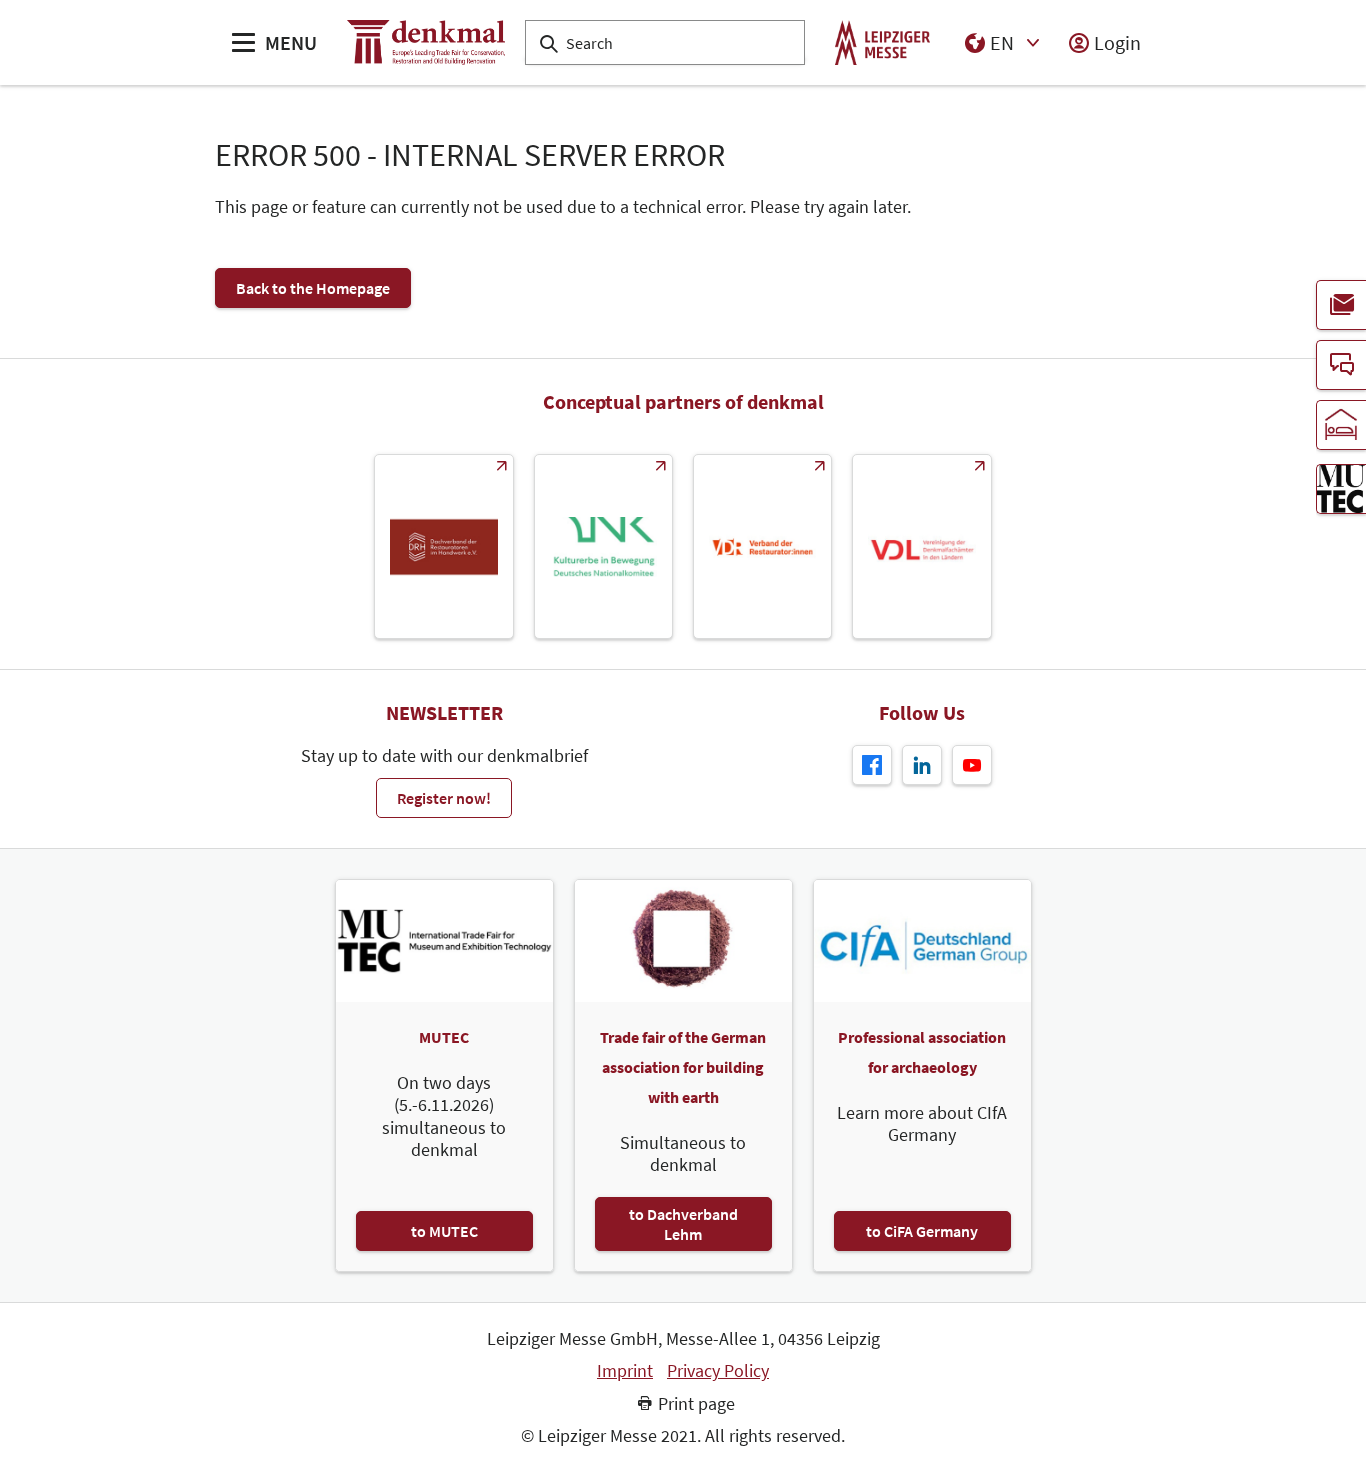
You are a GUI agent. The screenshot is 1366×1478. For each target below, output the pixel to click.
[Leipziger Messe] (882, 42)
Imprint (625, 1371)
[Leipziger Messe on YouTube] (972, 765)
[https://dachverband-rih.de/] (443, 546)
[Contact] (1341, 365)
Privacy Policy (718, 1371)
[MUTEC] (1341, 489)
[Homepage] (426, 42)
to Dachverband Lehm (683, 1224)
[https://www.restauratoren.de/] (762, 546)
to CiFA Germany (922, 1231)
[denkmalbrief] (1341, 305)
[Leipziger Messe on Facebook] (872, 765)
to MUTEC (444, 1231)
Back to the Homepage (313, 288)
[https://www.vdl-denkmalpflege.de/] (921, 546)
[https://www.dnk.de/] (603, 546)
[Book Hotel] (1341, 425)
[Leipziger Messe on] (922, 765)
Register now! (444, 798)
